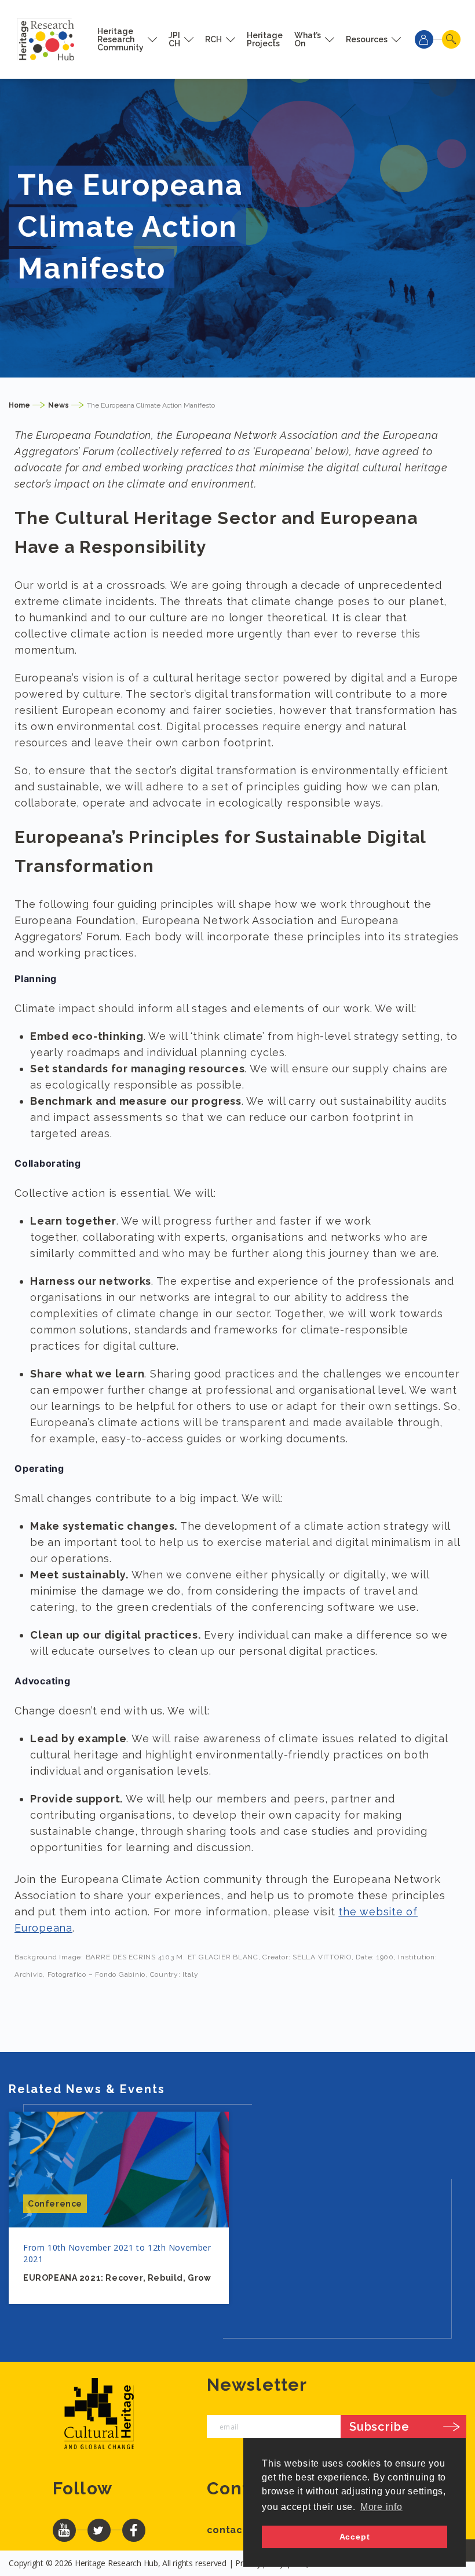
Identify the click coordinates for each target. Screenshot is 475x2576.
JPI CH (174, 39)
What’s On (308, 39)
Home (19, 405)
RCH (213, 39)
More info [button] (381, 2507)
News (59, 405)
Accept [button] (355, 2537)
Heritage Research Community (120, 39)
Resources (367, 39)
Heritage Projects (265, 39)
